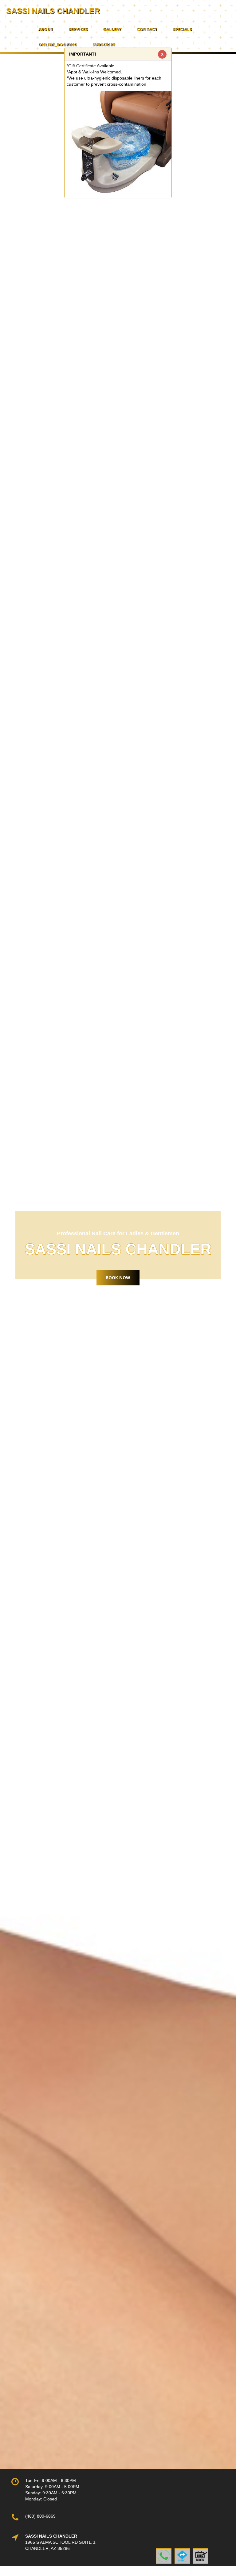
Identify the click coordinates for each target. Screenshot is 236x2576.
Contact (147, 29)
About (46, 29)
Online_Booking (58, 45)
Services (78, 29)
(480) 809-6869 (40, 2516)
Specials (182, 29)
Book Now (118, 1278)
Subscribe (104, 45)
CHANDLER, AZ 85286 (47, 2548)
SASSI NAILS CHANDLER (53, 11)
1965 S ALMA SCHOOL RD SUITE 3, (61, 2542)
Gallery (112, 29)
